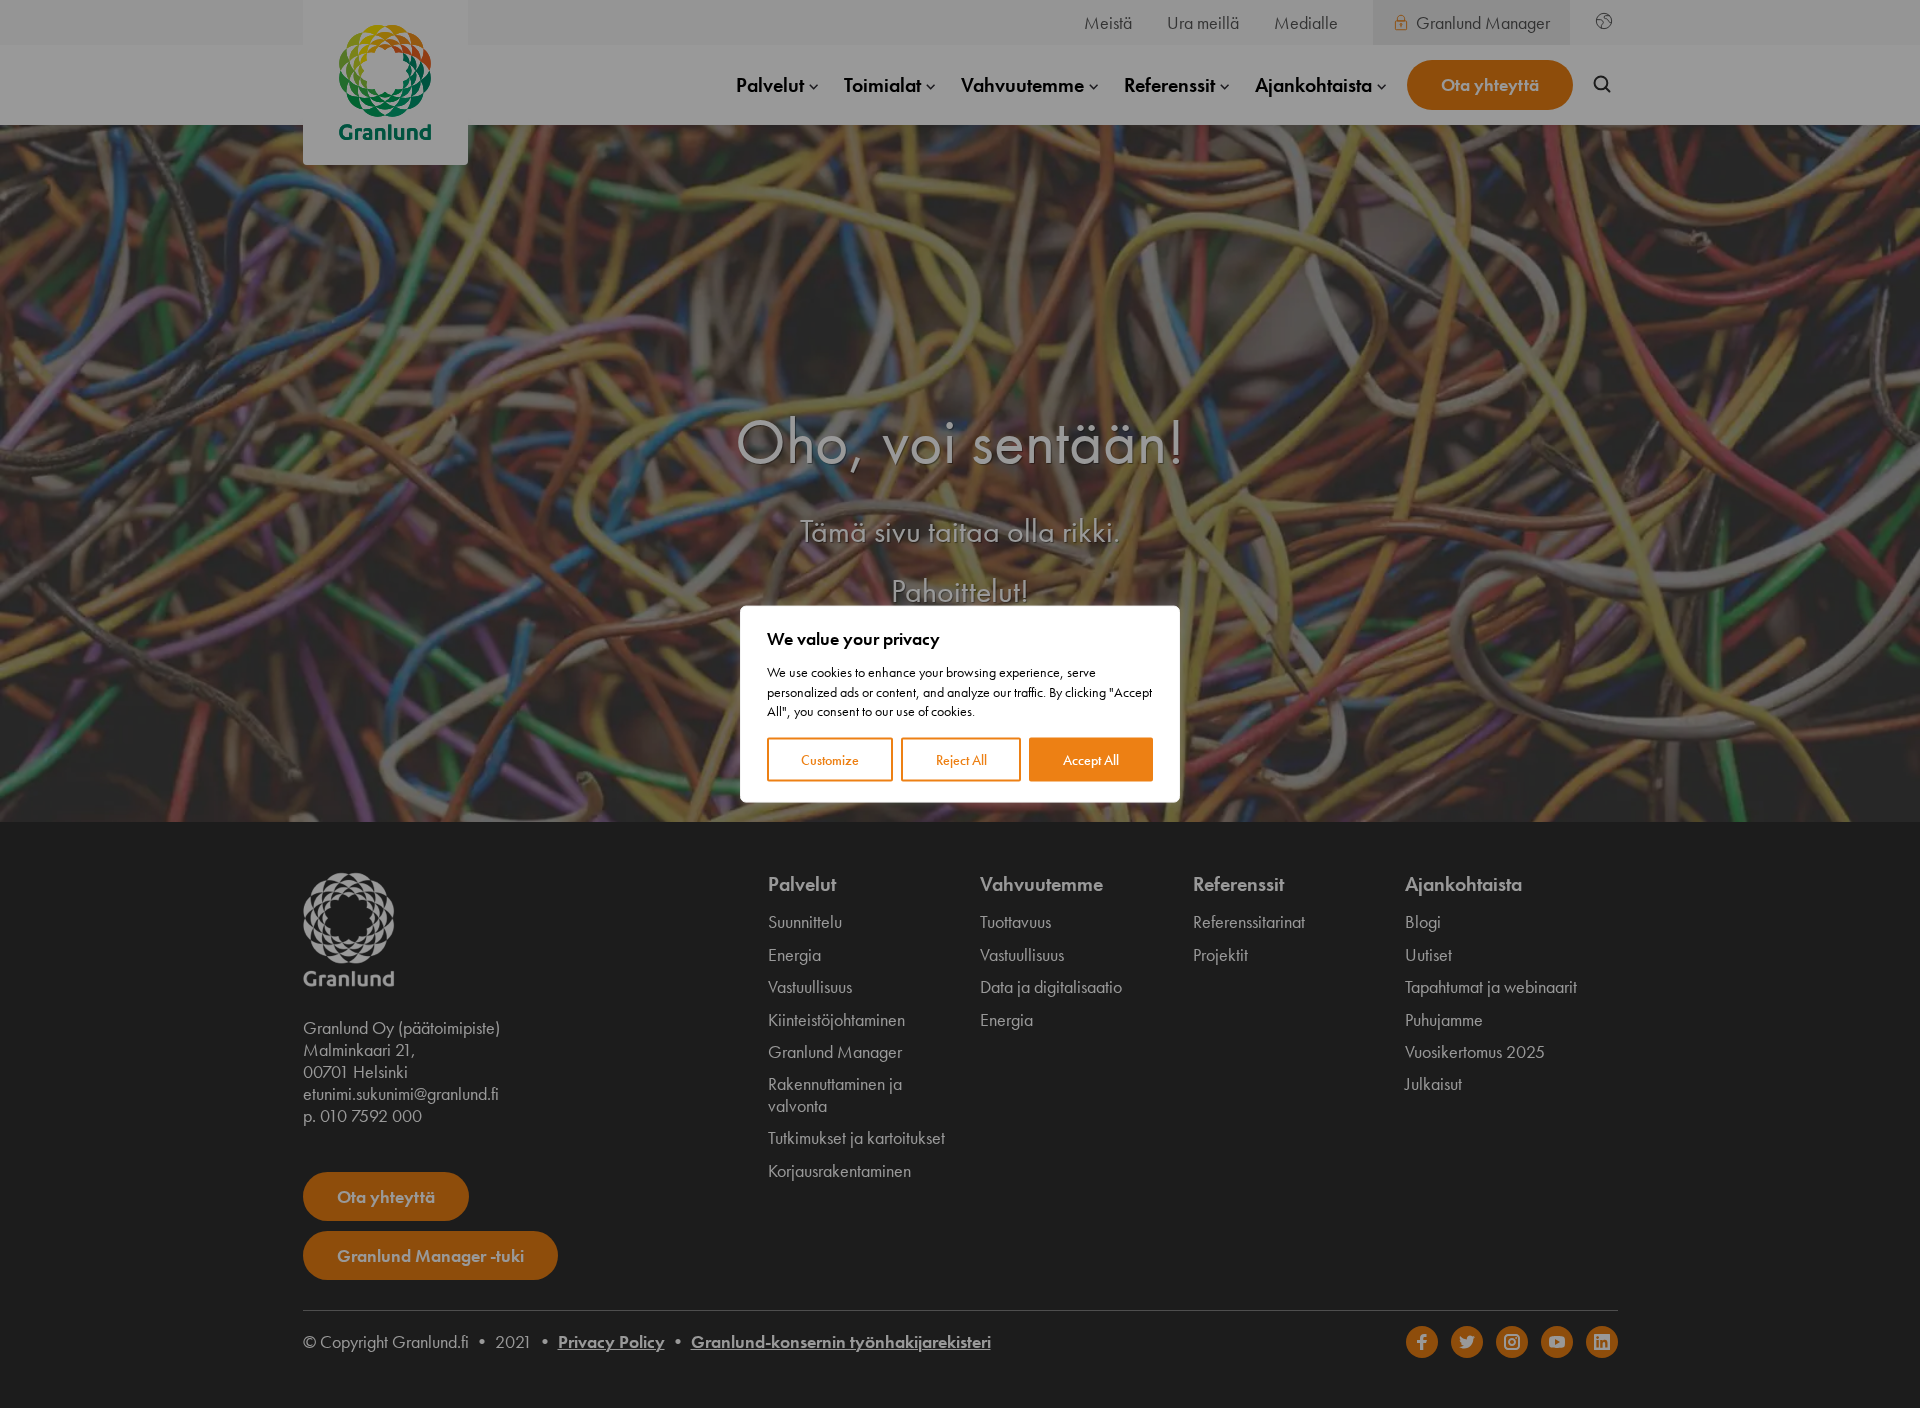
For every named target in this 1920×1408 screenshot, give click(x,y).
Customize (830, 759)
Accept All (1091, 759)
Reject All (961, 759)
